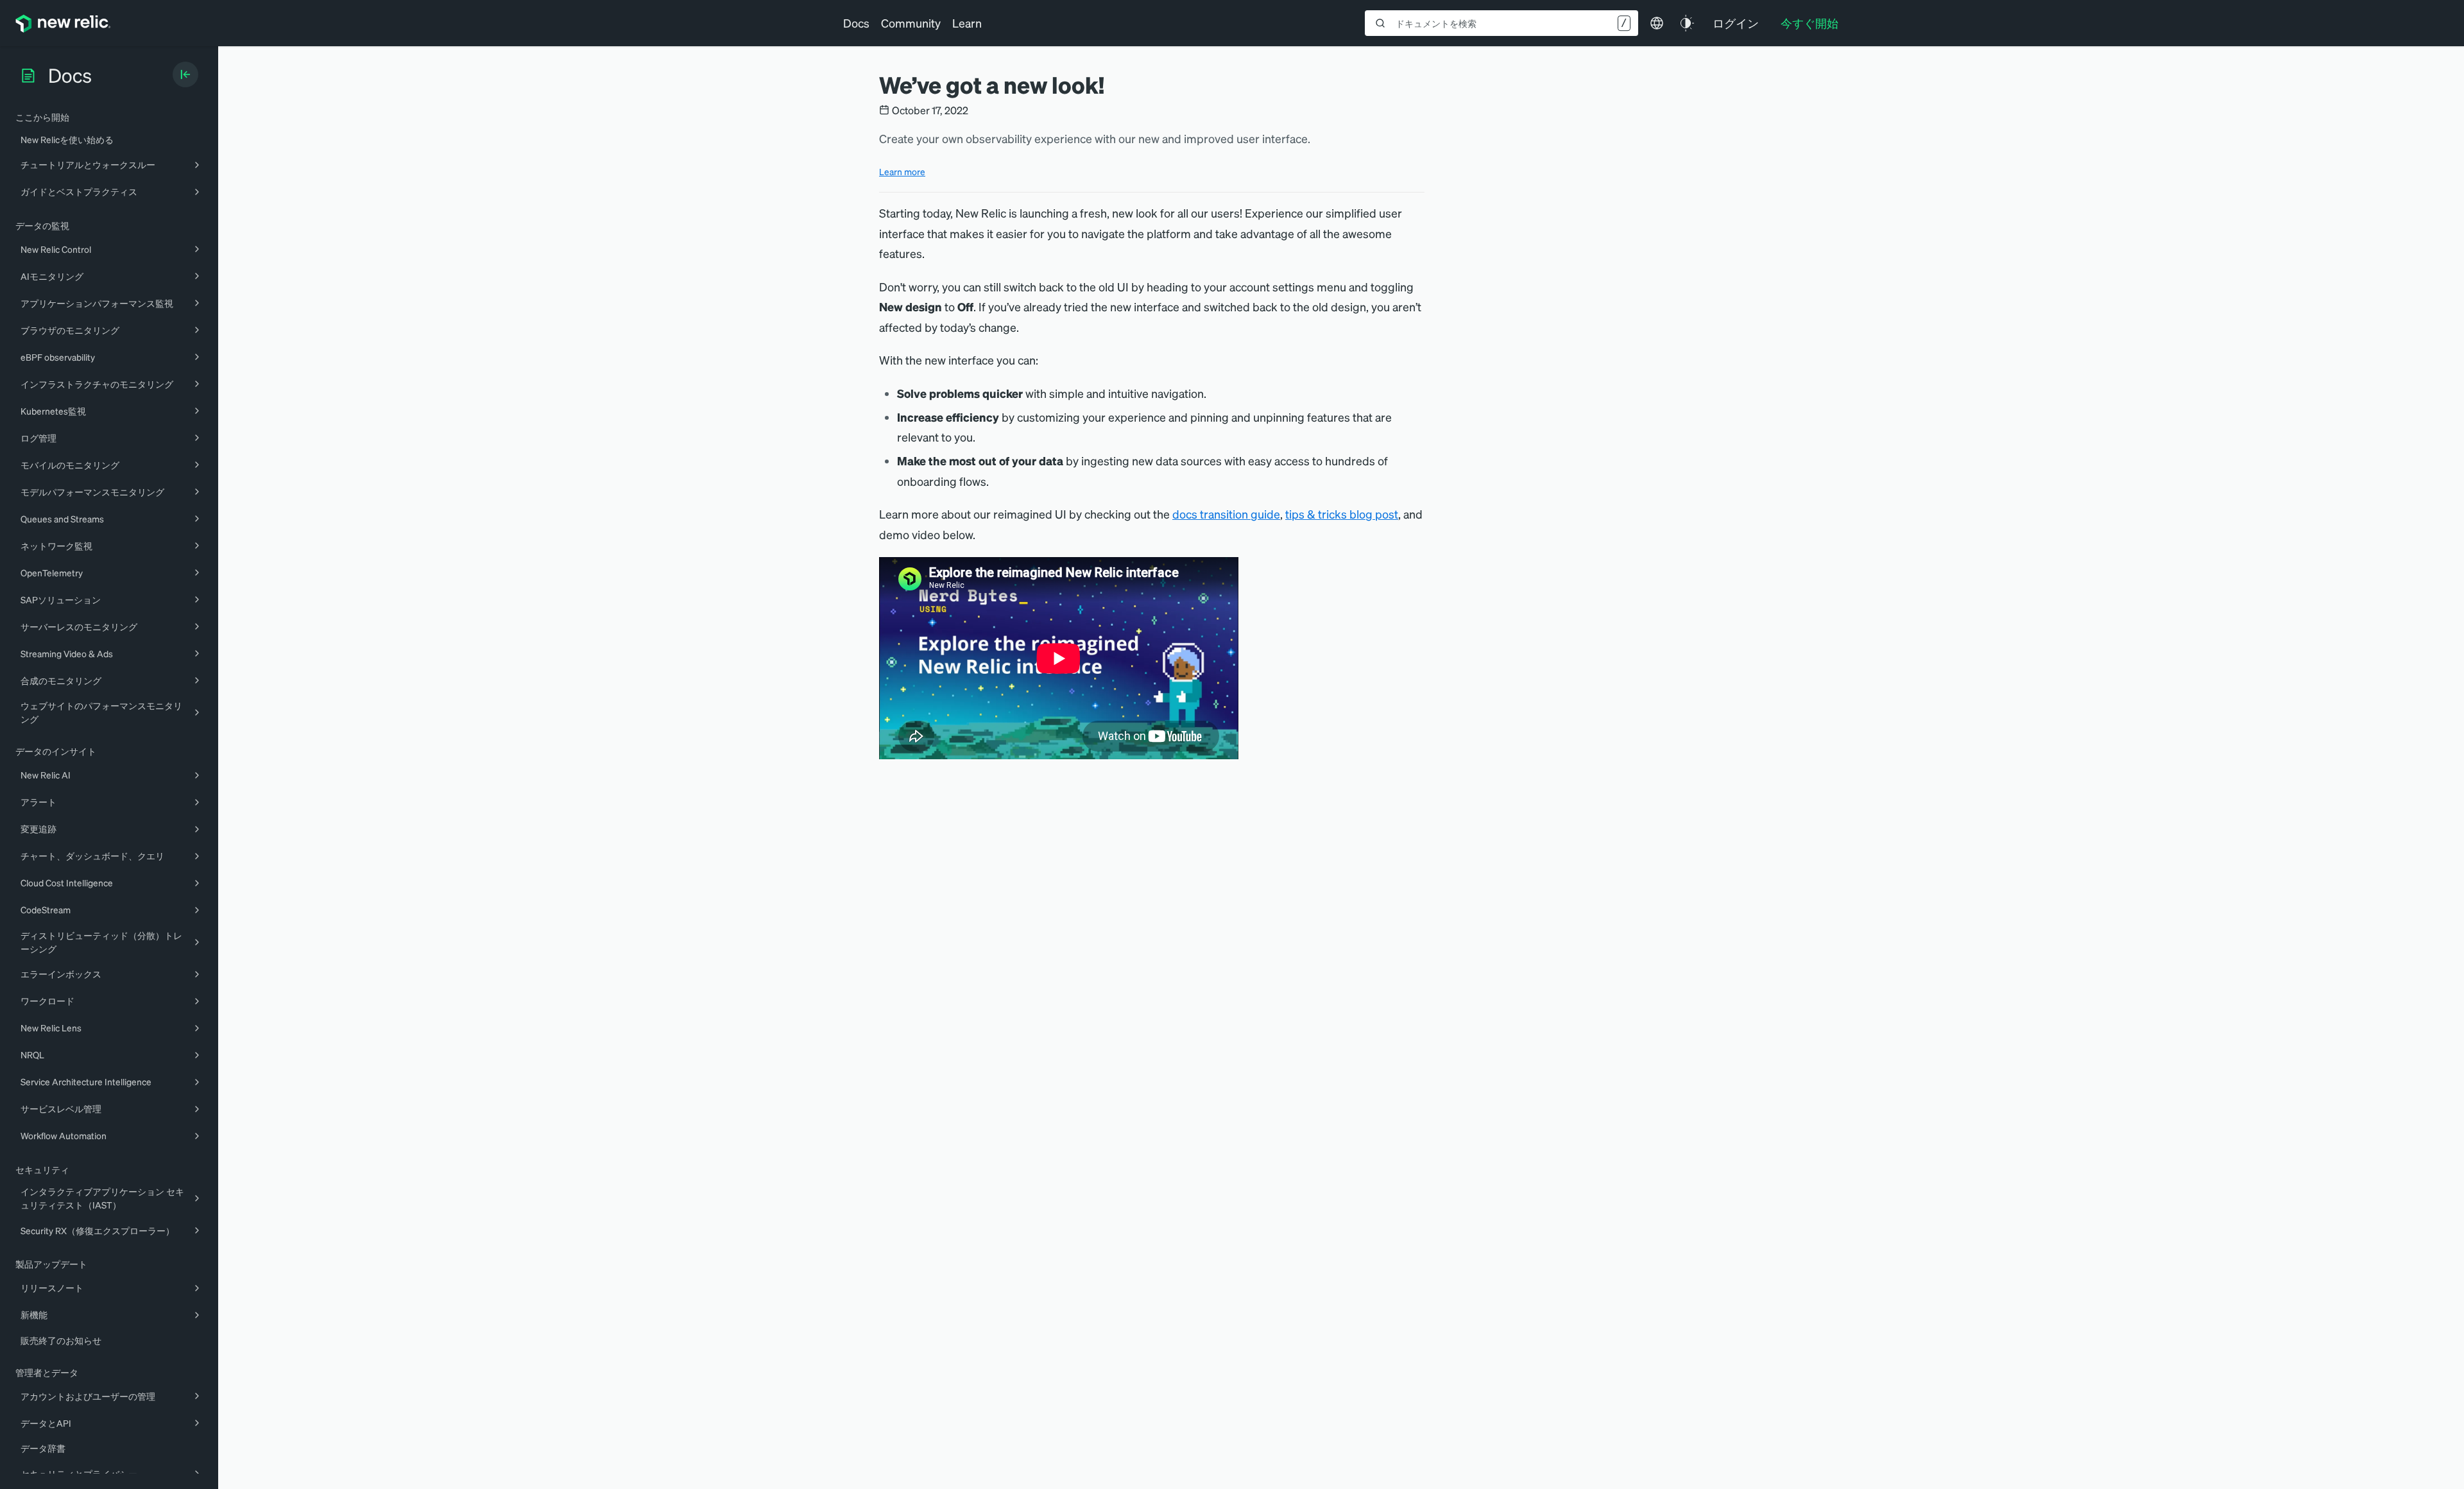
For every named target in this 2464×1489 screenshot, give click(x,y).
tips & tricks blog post (1342, 514)
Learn (967, 23)
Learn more (902, 171)
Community (911, 23)
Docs (856, 23)
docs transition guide (1226, 514)
